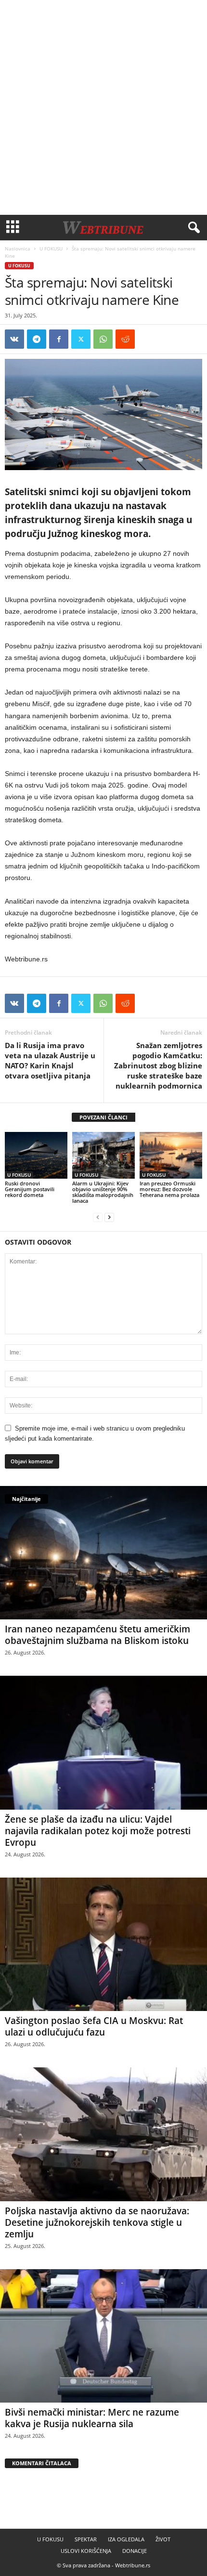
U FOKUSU (51, 249)
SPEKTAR (86, 2539)
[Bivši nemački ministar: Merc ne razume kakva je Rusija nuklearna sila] (103, 2336)
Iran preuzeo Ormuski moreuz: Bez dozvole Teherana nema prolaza (169, 1189)
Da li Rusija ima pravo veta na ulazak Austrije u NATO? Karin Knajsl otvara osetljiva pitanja (50, 1060)
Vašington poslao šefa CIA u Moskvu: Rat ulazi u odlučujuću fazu (94, 2026)
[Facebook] (59, 339)
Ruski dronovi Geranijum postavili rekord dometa (30, 1189)
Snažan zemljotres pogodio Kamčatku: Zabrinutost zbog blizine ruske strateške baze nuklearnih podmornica (158, 1065)
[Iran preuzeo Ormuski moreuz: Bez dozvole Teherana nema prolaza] (171, 1155)
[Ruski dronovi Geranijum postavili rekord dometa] (36, 1155)
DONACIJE (135, 2551)
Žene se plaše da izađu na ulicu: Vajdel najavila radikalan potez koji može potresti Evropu (98, 1831)
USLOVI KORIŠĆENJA (86, 2551)
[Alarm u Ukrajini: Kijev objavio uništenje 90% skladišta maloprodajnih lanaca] (103, 1155)
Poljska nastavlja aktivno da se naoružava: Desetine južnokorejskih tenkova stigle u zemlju (97, 2222)
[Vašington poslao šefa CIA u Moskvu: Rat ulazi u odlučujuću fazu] (103, 1944)
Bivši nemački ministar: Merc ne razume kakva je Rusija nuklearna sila (92, 2418)
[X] (81, 339)
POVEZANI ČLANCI (103, 1117)
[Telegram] (37, 339)
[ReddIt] (125, 339)
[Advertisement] (103, 107)
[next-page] (109, 1217)
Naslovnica (18, 249)
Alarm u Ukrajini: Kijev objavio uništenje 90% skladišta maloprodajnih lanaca (103, 1192)
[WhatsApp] (103, 339)
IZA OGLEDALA (126, 2539)
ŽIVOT (163, 2539)
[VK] (14, 339)
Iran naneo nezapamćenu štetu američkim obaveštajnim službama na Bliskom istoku (97, 1635)
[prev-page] (98, 1217)
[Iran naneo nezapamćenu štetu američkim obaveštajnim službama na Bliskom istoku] (103, 1553)
